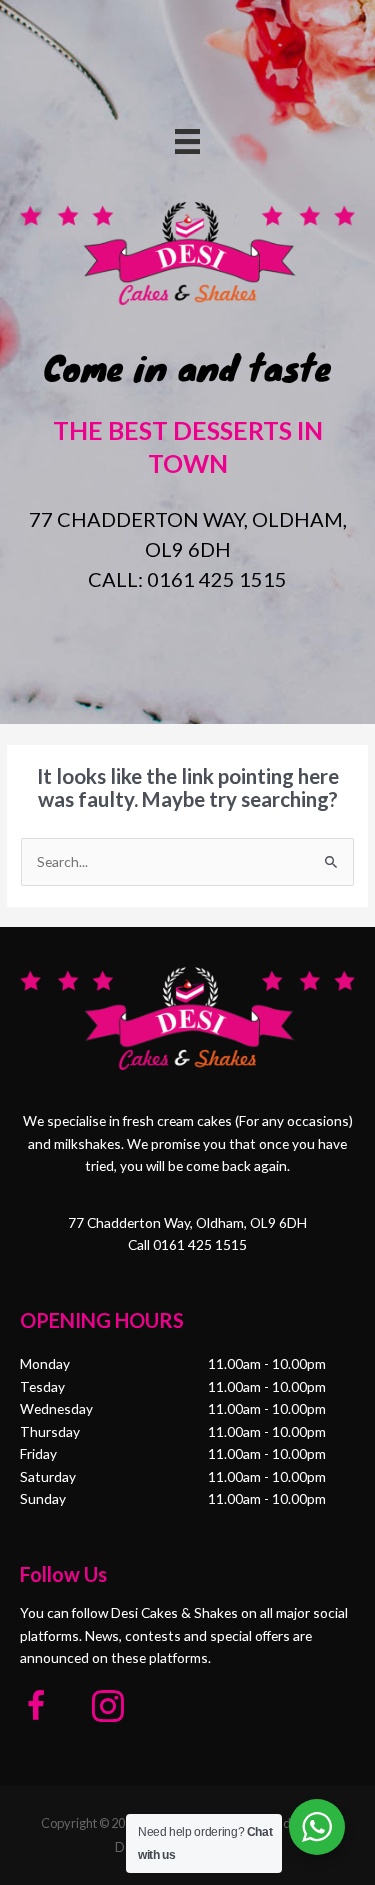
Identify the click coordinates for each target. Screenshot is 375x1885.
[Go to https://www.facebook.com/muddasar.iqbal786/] (36, 1708)
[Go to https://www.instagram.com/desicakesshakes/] (108, 1708)
